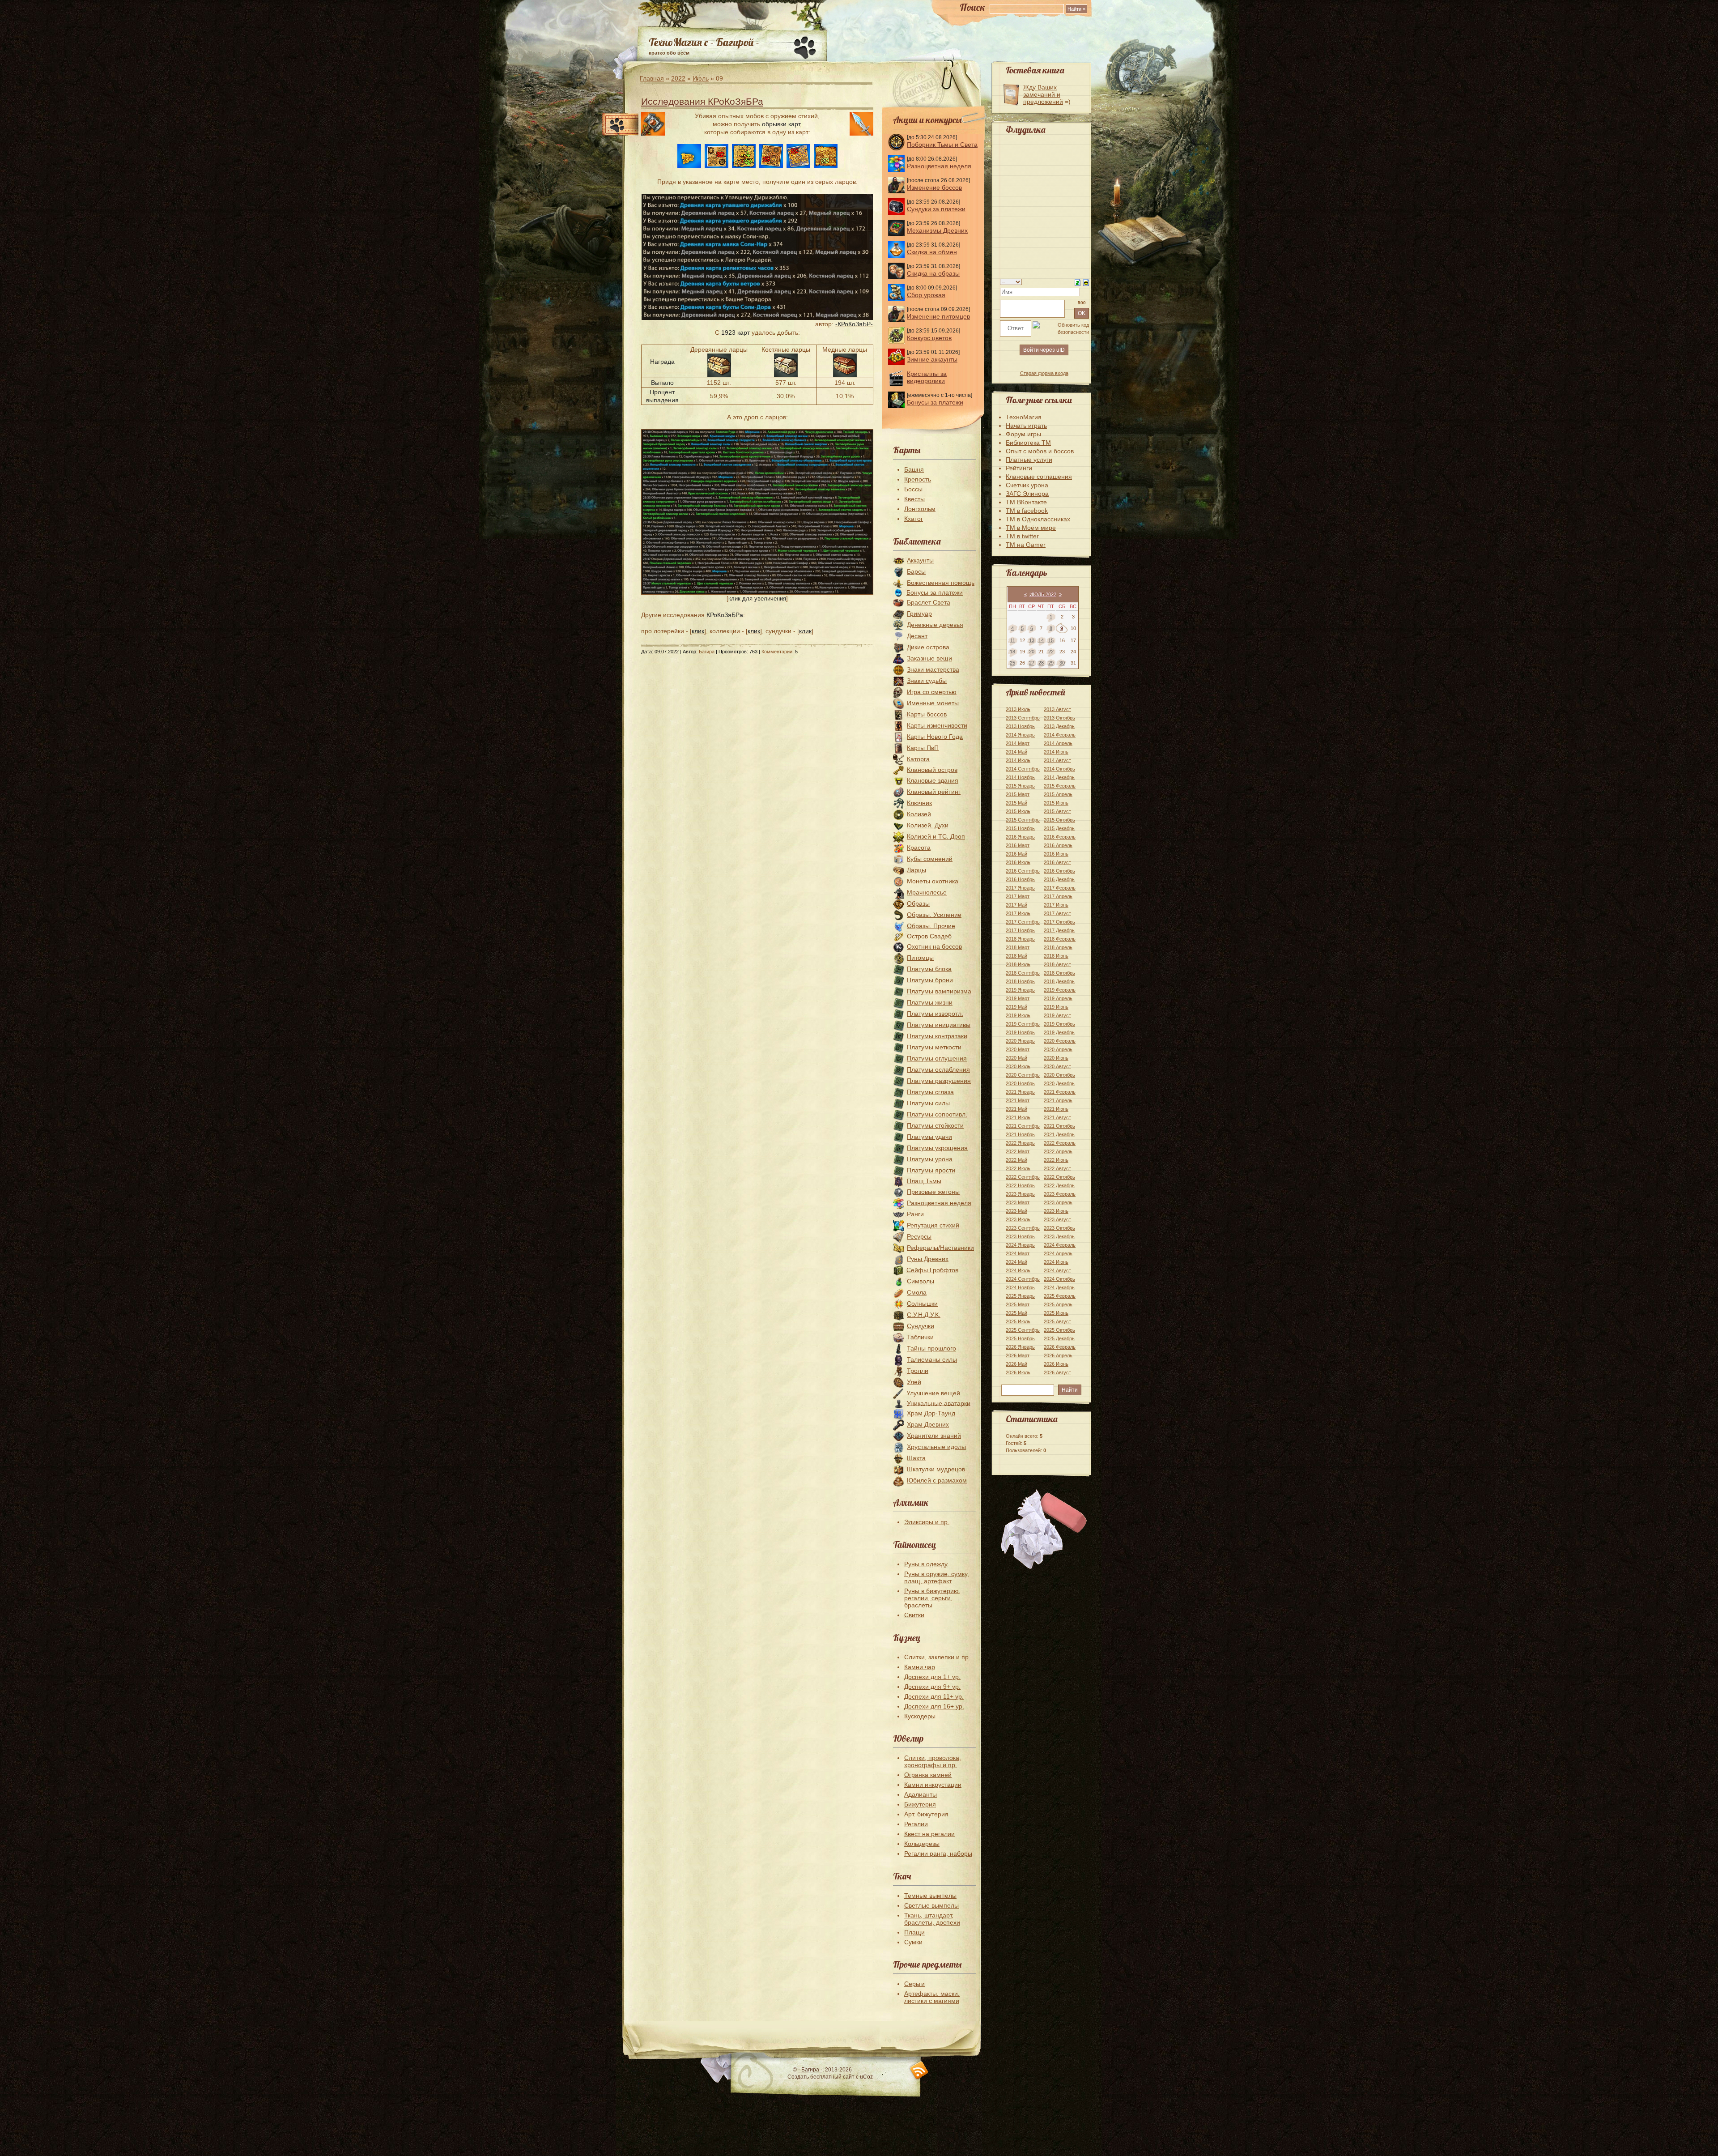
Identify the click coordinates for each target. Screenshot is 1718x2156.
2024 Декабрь (1059, 1287)
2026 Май (1016, 1364)
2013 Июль (1018, 709)
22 (1051, 652)
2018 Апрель (1058, 947)
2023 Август (1057, 1219)
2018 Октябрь (1059, 973)
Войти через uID (1044, 350)
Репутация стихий (933, 1225)
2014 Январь (1020, 735)
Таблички (920, 1337)
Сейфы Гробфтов (932, 1270)
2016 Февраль (1060, 837)
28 (1041, 663)
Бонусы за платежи (935, 402)
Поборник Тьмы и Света (942, 145)
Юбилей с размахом (937, 1480)
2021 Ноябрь (1020, 1134)
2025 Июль (1018, 1321)
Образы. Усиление (934, 915)
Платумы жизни (930, 1002)
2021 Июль (1018, 1117)
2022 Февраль (1060, 1143)
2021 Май (1016, 1109)
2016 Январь (1020, 837)
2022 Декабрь (1059, 1185)
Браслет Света (929, 602)
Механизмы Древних (937, 230)
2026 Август (1057, 1372)
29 (1051, 663)
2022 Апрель (1058, 1151)
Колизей (919, 814)
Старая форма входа (1044, 373)
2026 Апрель (1058, 1355)
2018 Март (1018, 947)
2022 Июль (1018, 1168)
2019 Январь (1020, 990)
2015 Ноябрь (1020, 828)
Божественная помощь (941, 583)
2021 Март (1018, 1100)
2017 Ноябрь (1020, 930)
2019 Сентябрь (1023, 1024)
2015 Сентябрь (1023, 820)
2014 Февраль (1060, 735)
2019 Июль (1018, 1015)
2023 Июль (1018, 1219)
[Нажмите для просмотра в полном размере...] (757, 592)
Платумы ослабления (938, 1069)
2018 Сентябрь (1023, 973)
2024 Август (1057, 1270)
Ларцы (916, 870)
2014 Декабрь (1059, 777)
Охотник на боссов (934, 946)
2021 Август (1057, 1117)
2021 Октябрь (1059, 1126)
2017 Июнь (1056, 905)
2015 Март (1018, 794)
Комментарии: (778, 652)
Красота (919, 848)
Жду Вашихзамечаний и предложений (1043, 94)
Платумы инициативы (939, 1025)
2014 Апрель (1058, 743)
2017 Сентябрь (1023, 922)
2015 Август (1057, 811)
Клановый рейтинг (934, 792)
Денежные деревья (935, 625)
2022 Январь (1020, 1143)
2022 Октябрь (1059, 1177)
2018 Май (1016, 956)
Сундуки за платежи (936, 209)
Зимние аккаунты (932, 359)
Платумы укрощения (937, 1148)
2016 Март (1018, 845)
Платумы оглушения (937, 1058)
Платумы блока (929, 969)
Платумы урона (930, 1159)
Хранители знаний (934, 1436)
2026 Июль (1018, 1372)
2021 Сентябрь (1023, 1126)
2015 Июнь (1056, 803)
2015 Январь (1020, 786)
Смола (917, 1292)
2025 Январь (1020, 1296)
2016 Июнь (1056, 854)
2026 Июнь (1056, 1364)
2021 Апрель (1058, 1100)
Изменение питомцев (938, 316)
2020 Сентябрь (1023, 1075)
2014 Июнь (1056, 752)
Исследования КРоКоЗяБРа (702, 101)
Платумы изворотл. (935, 1014)
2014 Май (1016, 752)
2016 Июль (1018, 862)
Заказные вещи (929, 658)
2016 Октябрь (1059, 871)
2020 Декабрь (1059, 1083)
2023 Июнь (1056, 1211)
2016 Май (1016, 854)
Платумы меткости (934, 1047)
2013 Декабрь (1059, 726)
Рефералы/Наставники (940, 1248)
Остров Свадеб (929, 936)
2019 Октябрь (1059, 1024)
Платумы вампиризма (939, 991)
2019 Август (1057, 1015)
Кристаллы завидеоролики (927, 377)
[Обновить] (1078, 282)
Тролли (918, 1371)
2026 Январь (1020, 1347)
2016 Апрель (1058, 845)
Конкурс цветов (929, 338)
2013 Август (1057, 709)
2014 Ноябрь (1020, 777)
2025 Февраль (1060, 1296)
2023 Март (1018, 1202)
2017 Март (1018, 896)
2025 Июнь (1056, 1313)
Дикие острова (928, 647)
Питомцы (920, 958)
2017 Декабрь (1059, 930)
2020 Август (1057, 1066)
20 (1032, 652)
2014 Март (1018, 743)
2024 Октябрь (1059, 1279)
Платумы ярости (931, 1170)
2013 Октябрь (1059, 718)
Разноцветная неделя (939, 166)
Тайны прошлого (931, 1348)
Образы (918, 903)
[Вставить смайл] (1086, 282)
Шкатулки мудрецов (936, 1469)
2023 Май (1016, 1211)
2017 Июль (1018, 913)
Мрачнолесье (927, 892)
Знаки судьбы (927, 681)
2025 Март (1018, 1304)
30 (1062, 663)
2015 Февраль (1060, 786)
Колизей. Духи (928, 825)
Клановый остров (932, 770)
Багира (707, 652)
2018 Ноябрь (1020, 981)
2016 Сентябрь (1023, 871)
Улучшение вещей (933, 1393)
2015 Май (1016, 803)
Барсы (916, 571)
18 (1012, 652)
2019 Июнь (1056, 1007)
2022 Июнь (1056, 1160)
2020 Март (1018, 1049)
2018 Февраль (1060, 939)
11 (1013, 640)
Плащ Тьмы (924, 1181)
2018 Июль (1018, 964)
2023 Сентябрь (1023, 1228)
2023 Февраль (1060, 1194)
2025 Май (1016, 1313)
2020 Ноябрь (1020, 1083)
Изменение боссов (934, 187)
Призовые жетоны (933, 1192)
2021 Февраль (1060, 1092)
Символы (921, 1281)
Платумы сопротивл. (937, 1114)
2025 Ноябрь (1020, 1338)
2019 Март (1018, 998)
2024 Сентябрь (1023, 1279)
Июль (701, 78)
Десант (917, 636)
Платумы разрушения (939, 1081)
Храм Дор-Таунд (931, 1413)
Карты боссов (927, 714)
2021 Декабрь (1059, 1134)
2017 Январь (1020, 888)
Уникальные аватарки (939, 1403)
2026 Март (1018, 1355)
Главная (652, 78)
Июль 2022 (1043, 594)
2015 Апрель (1058, 794)
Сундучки (921, 1326)
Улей (914, 1382)
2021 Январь (1020, 1092)
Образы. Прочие (931, 926)
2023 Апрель (1058, 1202)
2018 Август (1057, 964)
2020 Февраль (1060, 1041)
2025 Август (1057, 1321)
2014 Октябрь (1059, 769)
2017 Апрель (1058, 896)
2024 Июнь (1056, 1262)
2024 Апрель (1058, 1253)
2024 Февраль (1060, 1245)
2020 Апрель (1058, 1049)
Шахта (916, 1458)
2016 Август (1057, 862)
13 (1032, 640)
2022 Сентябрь (1023, 1177)
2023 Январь (1020, 1194)
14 (1041, 640)
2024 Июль (1018, 1270)
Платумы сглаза (930, 1092)
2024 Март (1018, 1253)
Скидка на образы (933, 273)
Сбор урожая (926, 295)
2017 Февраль (1060, 888)
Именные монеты (933, 703)
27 (1032, 663)
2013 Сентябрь (1023, 718)
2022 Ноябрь (1020, 1185)
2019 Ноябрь (1020, 1032)
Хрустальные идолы (936, 1447)
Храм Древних (928, 1424)
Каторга (918, 759)
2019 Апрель (1058, 998)
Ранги (915, 1214)
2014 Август (1057, 760)
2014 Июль (1018, 760)
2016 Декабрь (1059, 879)
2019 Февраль (1060, 990)
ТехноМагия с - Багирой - (704, 42)
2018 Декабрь (1059, 981)
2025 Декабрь (1059, 1338)
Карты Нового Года (935, 737)
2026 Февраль (1060, 1347)
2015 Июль (1018, 811)
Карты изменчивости (937, 725)
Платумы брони (930, 980)
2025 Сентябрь (1023, 1330)
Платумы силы (928, 1103)
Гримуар (919, 614)
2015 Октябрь (1059, 820)
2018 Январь (1020, 939)
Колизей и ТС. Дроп (936, 836)
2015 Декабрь (1059, 828)
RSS (919, 2070)
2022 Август (1057, 1168)
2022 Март (1018, 1151)
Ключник (919, 803)
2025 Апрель (1058, 1304)
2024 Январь (1020, 1245)
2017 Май (1016, 905)
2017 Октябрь (1059, 922)
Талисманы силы (932, 1359)
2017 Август (1057, 913)
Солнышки (922, 1304)
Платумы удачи (929, 1137)
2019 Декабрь (1059, 1032)
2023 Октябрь (1059, 1228)
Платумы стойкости (935, 1125)
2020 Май (1016, 1058)
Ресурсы (919, 1236)
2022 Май (1016, 1160)
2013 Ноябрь (1020, 726)
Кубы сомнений (930, 859)
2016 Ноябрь (1020, 879)
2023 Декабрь (1059, 1236)
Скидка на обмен (932, 252)
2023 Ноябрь (1020, 1236)
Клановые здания (933, 780)
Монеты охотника (933, 881)
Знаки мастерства (933, 669)
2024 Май (1016, 1262)
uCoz (866, 2077)
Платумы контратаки (937, 1036)
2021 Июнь (1056, 1109)
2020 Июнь (1056, 1058)
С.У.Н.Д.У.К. (924, 1315)
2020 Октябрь (1059, 1075)
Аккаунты (920, 560)
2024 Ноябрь (1020, 1287)
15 (1051, 640)
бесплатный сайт (832, 2077)
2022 (678, 78)
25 (1012, 663)
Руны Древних (928, 1259)
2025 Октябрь (1059, 1330)
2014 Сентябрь (1023, 769)
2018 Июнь (1056, 956)
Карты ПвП (923, 748)
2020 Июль (1018, 1066)
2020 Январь (1020, 1041)
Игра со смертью (932, 692)
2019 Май (1016, 1007)
